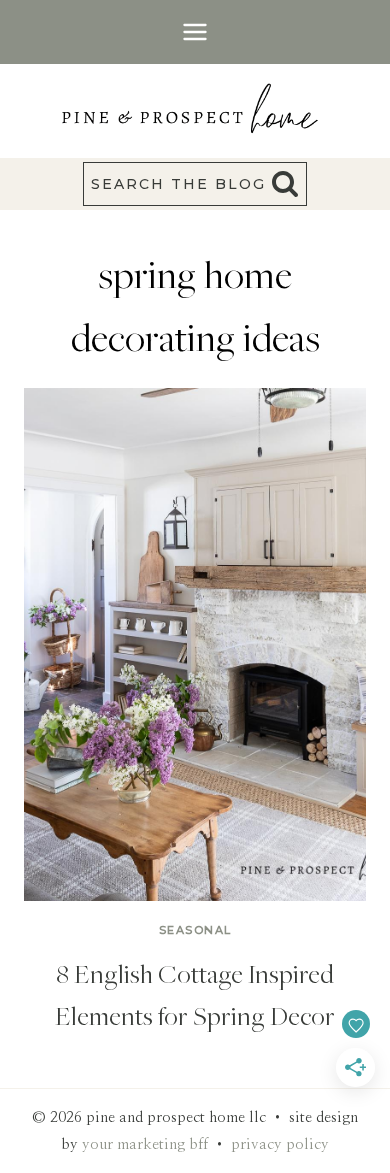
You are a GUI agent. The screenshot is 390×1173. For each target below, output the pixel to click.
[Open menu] (195, 31)
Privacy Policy (280, 1144)
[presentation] (195, 644)
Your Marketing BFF (145, 1144)
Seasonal (195, 930)
